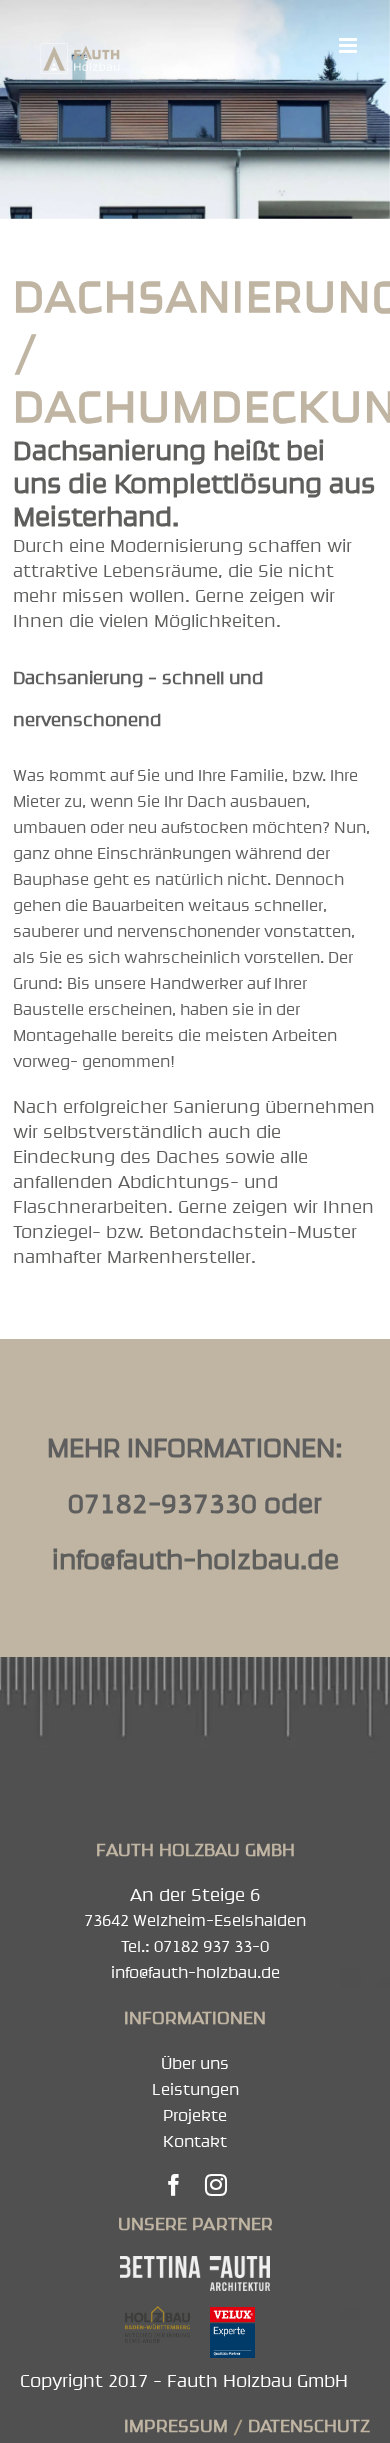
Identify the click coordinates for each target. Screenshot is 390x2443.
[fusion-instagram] (216, 2185)
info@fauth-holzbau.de (195, 1559)
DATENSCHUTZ (309, 2425)
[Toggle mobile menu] (349, 45)
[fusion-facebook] (174, 2185)
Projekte (195, 2115)
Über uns (195, 2063)
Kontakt (195, 2141)
